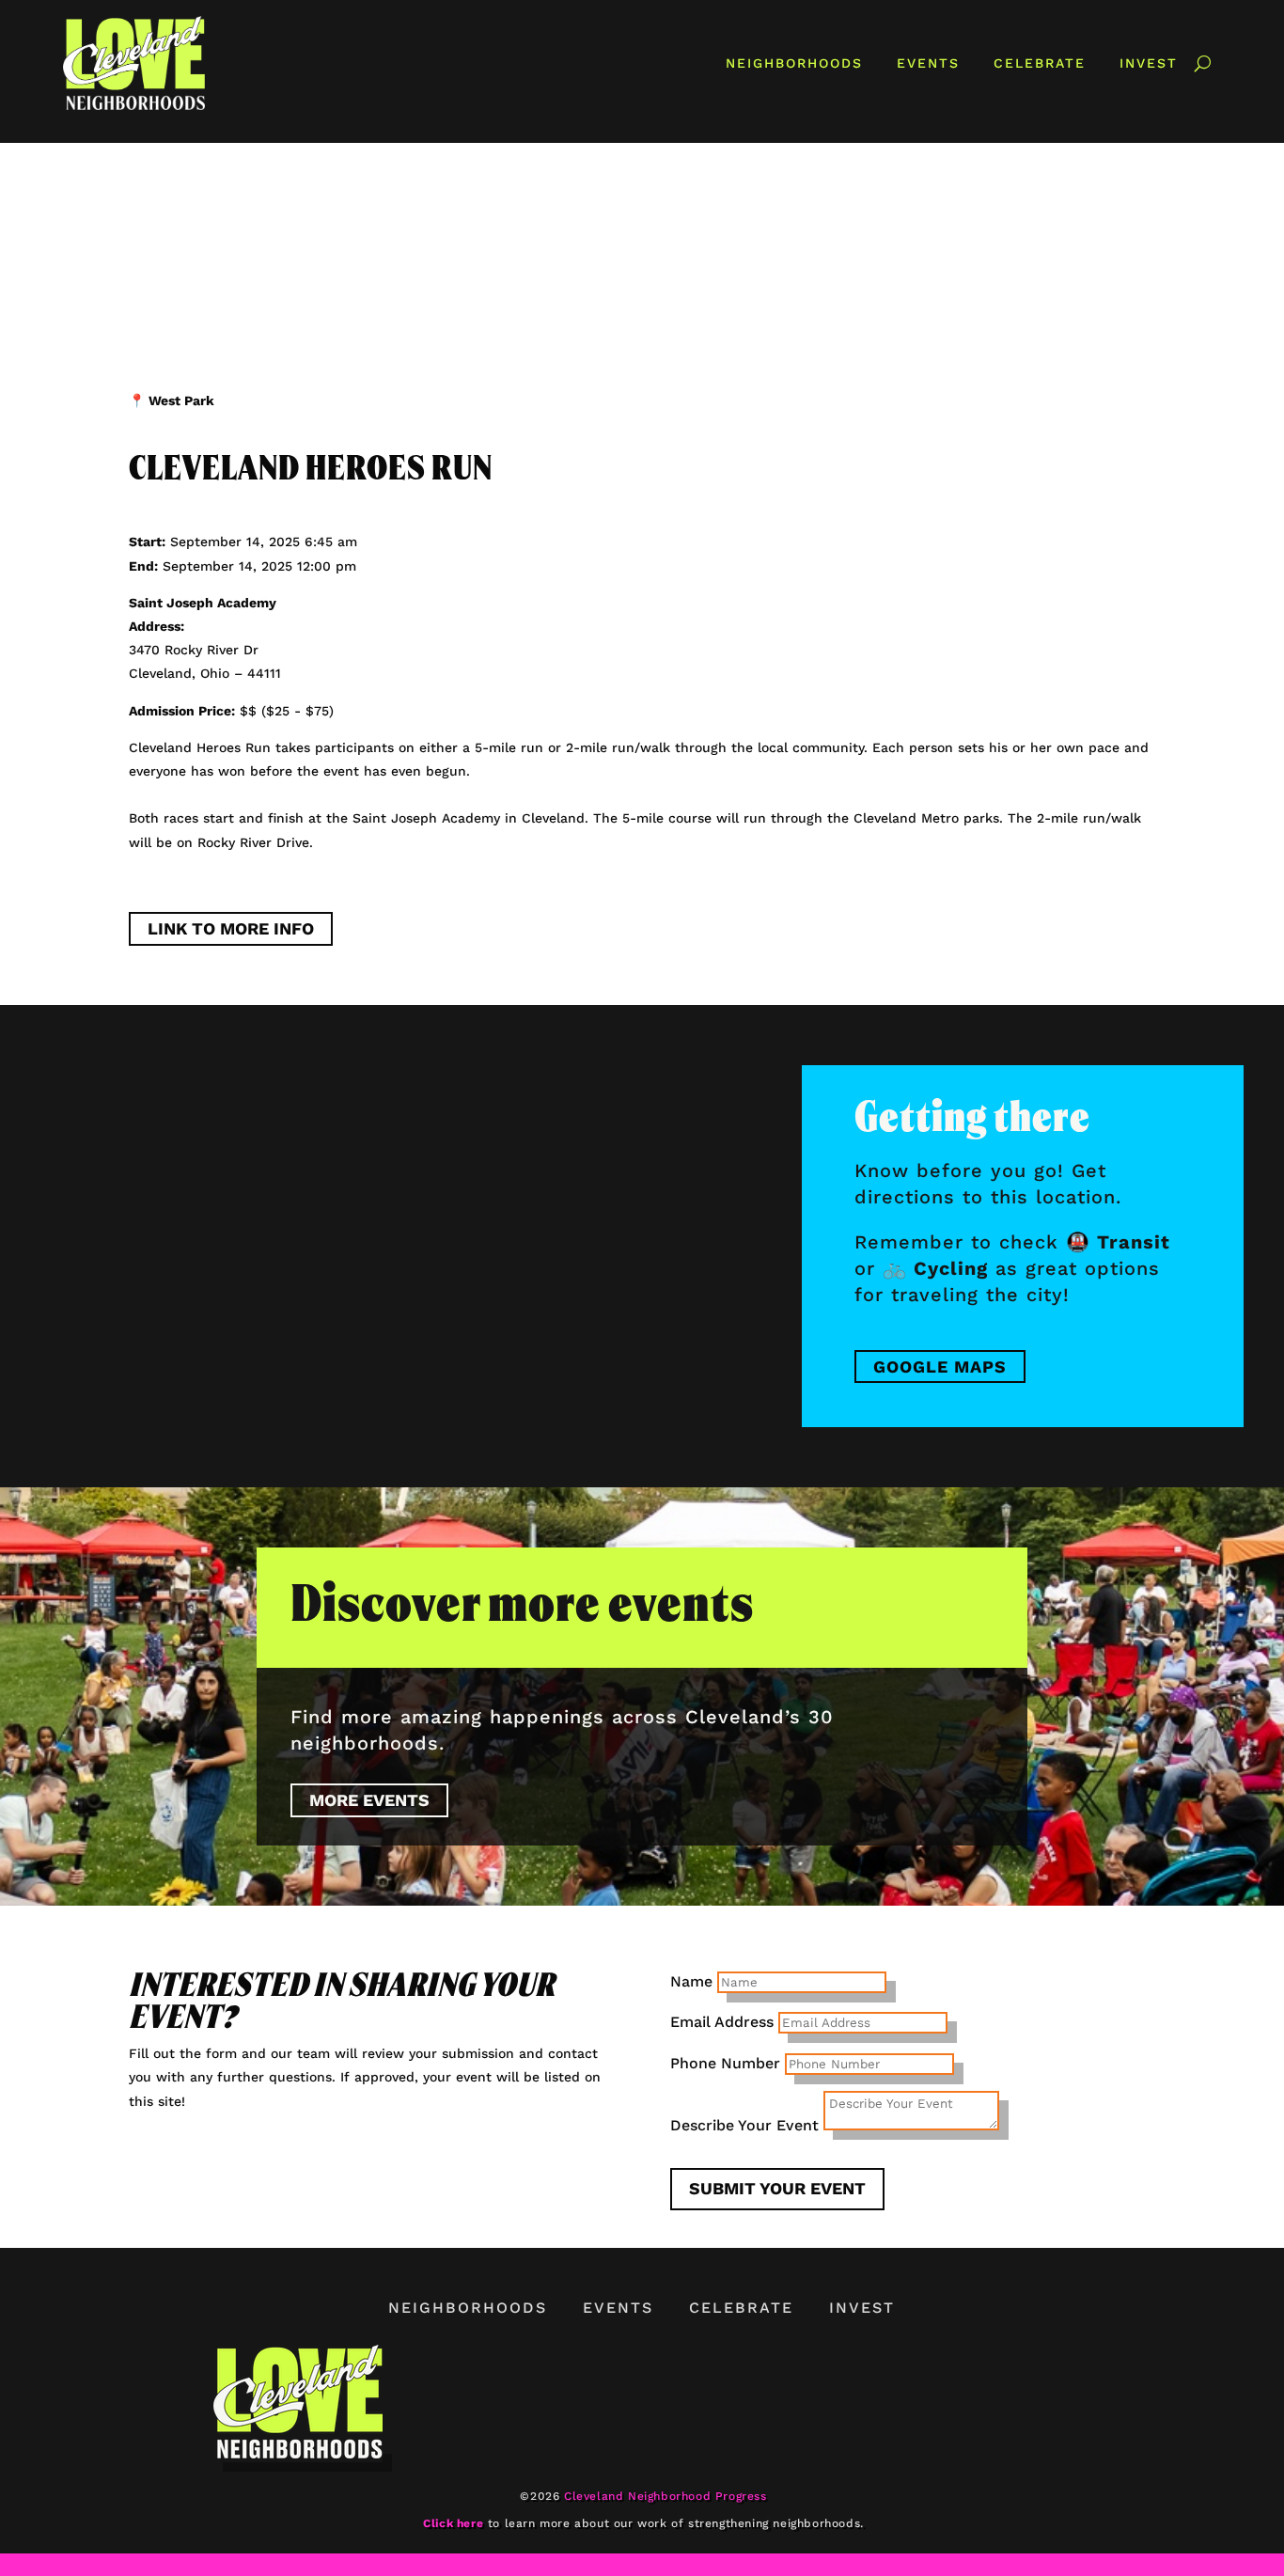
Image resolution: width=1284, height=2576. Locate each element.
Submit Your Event (777, 2188)
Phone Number (725, 2063)
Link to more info (231, 928)
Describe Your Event (744, 2125)
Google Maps (940, 1367)
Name (691, 1981)
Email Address (722, 2022)
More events (369, 1800)
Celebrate (1040, 63)
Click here (453, 2523)
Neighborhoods (794, 63)
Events (928, 63)
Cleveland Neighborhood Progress (665, 2496)
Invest (1149, 63)
